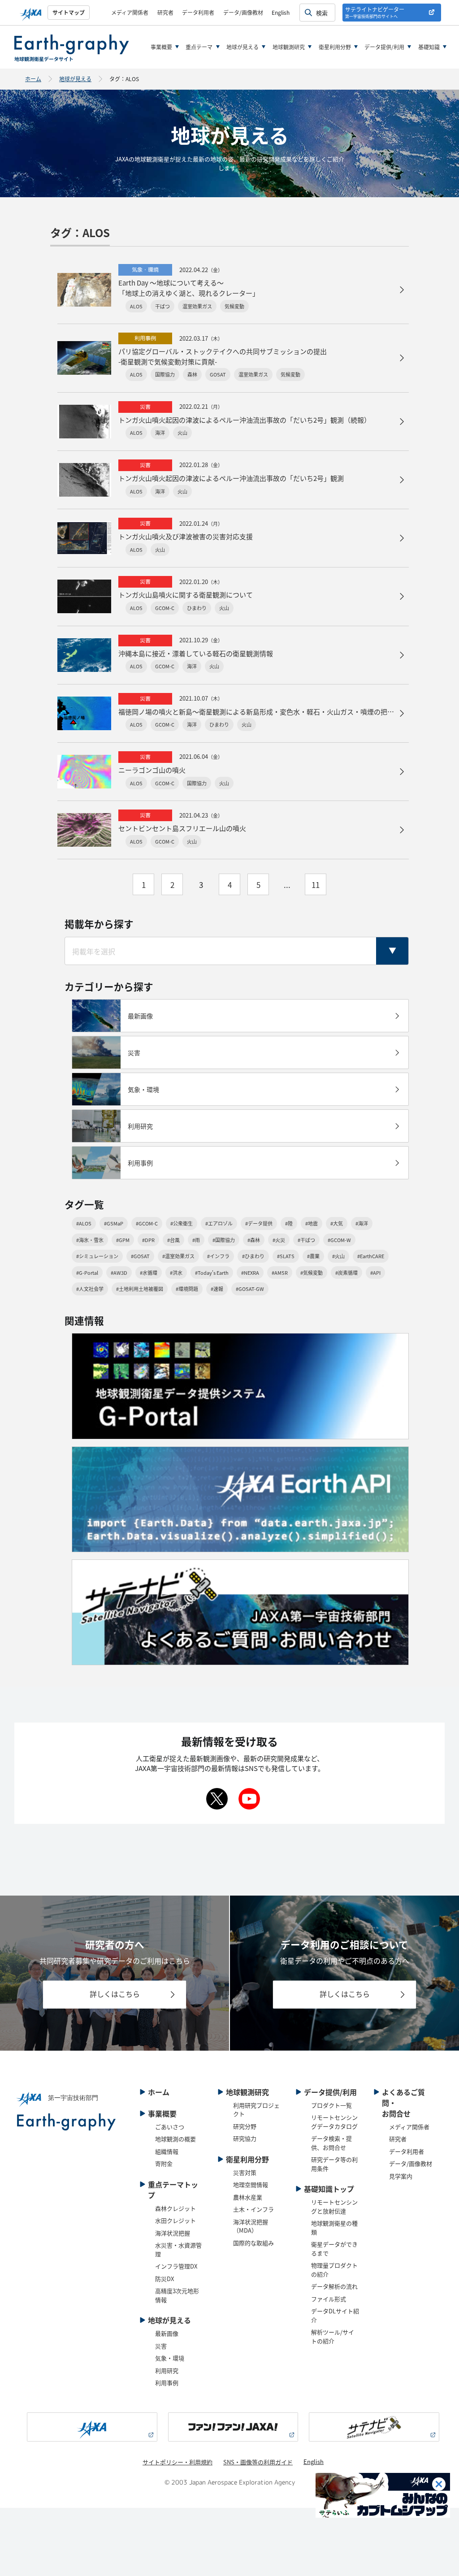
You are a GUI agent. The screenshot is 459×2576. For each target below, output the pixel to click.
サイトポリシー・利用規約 (178, 2462)
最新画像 (167, 2333)
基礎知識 (429, 47)
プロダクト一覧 (331, 2105)
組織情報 (167, 2151)
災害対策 (245, 2172)
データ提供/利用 (384, 47)
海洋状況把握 (173, 2233)
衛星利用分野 (335, 47)
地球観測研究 (289, 47)
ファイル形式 (329, 2299)
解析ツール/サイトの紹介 (333, 2336)
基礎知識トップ (329, 2189)
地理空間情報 (251, 2184)
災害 (161, 2346)
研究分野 (245, 2126)
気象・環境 (170, 2358)
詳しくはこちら (115, 1994)
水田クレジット (175, 2220)
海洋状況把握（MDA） (251, 2226)
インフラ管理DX (176, 2266)
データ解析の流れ (334, 2286)
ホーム (33, 79)
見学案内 (401, 2176)
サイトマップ (69, 12)
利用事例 (167, 2383)
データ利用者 (198, 12)
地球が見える (242, 47)
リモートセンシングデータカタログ (334, 2122)
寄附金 (164, 2163)
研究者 (165, 12)
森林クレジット (175, 2208)
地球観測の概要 (175, 2139)
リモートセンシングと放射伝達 (334, 2206)
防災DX (165, 2279)
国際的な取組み (253, 2243)
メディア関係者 (130, 12)
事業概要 (161, 47)
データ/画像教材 (243, 12)
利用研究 (167, 2370)
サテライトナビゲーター (375, 12)
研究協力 (245, 2138)
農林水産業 (248, 2197)
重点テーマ (199, 47)
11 (316, 885)
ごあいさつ (170, 2127)
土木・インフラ (253, 2209)
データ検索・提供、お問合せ (331, 2143)
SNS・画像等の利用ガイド (258, 2462)
